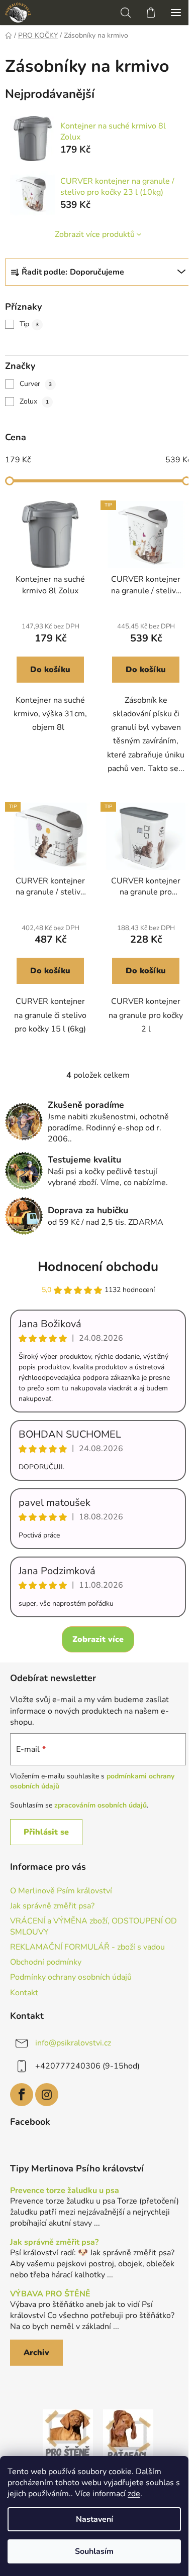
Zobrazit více (98, 1639)
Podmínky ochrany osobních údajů (71, 1977)
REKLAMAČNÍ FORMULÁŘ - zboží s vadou (87, 1947)
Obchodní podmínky (46, 1962)
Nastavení (94, 2519)
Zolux (34, 401)
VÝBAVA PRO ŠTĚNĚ (50, 2294)
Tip (29, 324)
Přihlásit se (46, 1832)
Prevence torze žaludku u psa (65, 2191)
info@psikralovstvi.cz (73, 2043)
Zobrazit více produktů (95, 234)
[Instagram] (47, 2095)
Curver (36, 384)
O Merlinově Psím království (61, 1891)
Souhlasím (94, 2551)
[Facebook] (22, 2095)
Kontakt (24, 1993)
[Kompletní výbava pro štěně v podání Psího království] (68, 2434)
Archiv (36, 2353)
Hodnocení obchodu (98, 1267)
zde (134, 2494)
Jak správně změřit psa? (52, 1906)
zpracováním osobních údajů (101, 1805)
